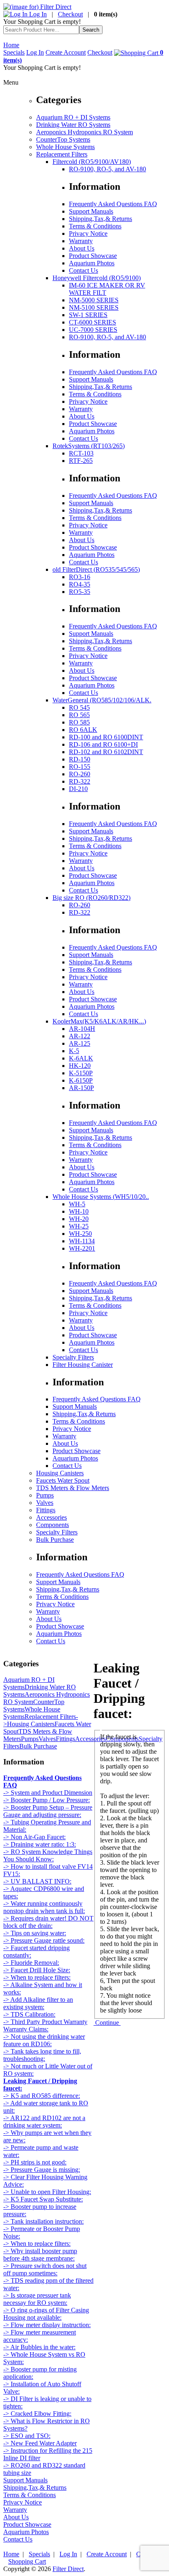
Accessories (51, 1517)
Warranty (81, 241)
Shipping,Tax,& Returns (100, 219)
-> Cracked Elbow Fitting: (37, 2414)
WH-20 (79, 1219)
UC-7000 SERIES (93, 330)
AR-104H (82, 1029)
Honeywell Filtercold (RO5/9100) (97, 278)
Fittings (46, 1510)
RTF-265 (81, 461)
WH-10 (79, 1211)
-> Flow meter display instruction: (47, 2325)
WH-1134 (82, 1241)
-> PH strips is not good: (35, 2162)
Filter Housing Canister (83, 1365)
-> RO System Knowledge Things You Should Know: (48, 1855)
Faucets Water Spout (63, 1480)
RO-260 (80, 774)
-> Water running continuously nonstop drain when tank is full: (44, 1907)
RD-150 (80, 759)
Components (53, 1525)
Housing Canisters (60, 1473)
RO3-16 (80, 577)
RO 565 (79, 715)
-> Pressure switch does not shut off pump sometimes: (45, 2269)
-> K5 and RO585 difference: (42, 2096)
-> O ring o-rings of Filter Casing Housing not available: (46, 2314)
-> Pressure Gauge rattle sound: (44, 1940)
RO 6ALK (83, 730)
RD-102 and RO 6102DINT (106, 752)
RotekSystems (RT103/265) (89, 446)
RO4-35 (80, 584)
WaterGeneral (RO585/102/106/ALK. (102, 700)
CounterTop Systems (63, 139)
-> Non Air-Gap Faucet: (34, 1837)
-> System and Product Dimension (48, 1793)
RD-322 (80, 781)
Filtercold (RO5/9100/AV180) (92, 162)
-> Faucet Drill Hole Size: (37, 1970)
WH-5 (77, 1204)
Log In (37, 14)
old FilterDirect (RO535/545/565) (96, 569)
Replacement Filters (62, 154)
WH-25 (79, 1226)
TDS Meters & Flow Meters (73, 1488)
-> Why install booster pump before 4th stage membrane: (40, 2255)
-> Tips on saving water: (35, 1933)
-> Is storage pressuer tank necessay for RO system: (37, 2299)
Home (11, 45)
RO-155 (80, 767)
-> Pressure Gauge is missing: (42, 2170)
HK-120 (80, 1066)
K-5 (74, 1051)
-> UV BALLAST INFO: (37, 1881)
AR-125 (80, 1043)
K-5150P (81, 1073)
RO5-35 (80, 592)
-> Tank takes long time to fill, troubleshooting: (42, 2055)
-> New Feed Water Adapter (40, 2443)
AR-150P (81, 1088)
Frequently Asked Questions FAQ (113, 204)
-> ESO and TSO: (27, 2436)
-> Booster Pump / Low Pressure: (47, 1800)
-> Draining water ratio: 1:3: (40, 1844)
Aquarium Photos (92, 263)
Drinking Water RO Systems (73, 125)
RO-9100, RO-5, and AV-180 (107, 169)
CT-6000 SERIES (92, 322)
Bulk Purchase (55, 1540)
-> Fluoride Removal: (31, 1963)
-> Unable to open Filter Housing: (47, 2192)
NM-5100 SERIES (94, 307)
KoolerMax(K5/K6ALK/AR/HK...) (99, 1021)
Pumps (45, 1495)
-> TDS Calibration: (29, 2014)
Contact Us (83, 270)
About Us (82, 248)
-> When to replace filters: (37, 1977)
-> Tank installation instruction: (43, 2221)
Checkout (70, 14)
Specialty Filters (73, 1357)
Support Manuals (91, 211)
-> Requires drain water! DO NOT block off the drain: (48, 1922)
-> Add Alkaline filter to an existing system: (38, 2003)
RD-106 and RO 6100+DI (103, 744)
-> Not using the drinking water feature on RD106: (44, 2040)
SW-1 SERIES (88, 315)
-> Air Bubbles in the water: (39, 2347)
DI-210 (78, 789)
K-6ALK (81, 1058)
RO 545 (79, 707)
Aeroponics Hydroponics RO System (84, 132)
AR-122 (80, 1036)
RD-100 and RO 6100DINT (106, 737)
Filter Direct (68, 2569)
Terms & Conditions (95, 226)
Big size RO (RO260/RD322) (91, 898)
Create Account (66, 52)
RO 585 (79, 722)
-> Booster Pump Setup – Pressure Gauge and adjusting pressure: (48, 1811)
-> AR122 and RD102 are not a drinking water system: (44, 2122)
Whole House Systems (65, 147)
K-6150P (81, 1080)
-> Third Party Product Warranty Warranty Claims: (45, 2025)
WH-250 (80, 1234)
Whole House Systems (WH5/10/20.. (101, 1197)
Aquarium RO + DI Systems (73, 117)
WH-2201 (82, 1248)
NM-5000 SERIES (94, 300)
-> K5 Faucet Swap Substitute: (43, 2199)
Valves (45, 1503)
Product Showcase (93, 256)
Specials (14, 52)
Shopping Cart (27, 2561)
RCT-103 (81, 453)
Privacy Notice (88, 233)
